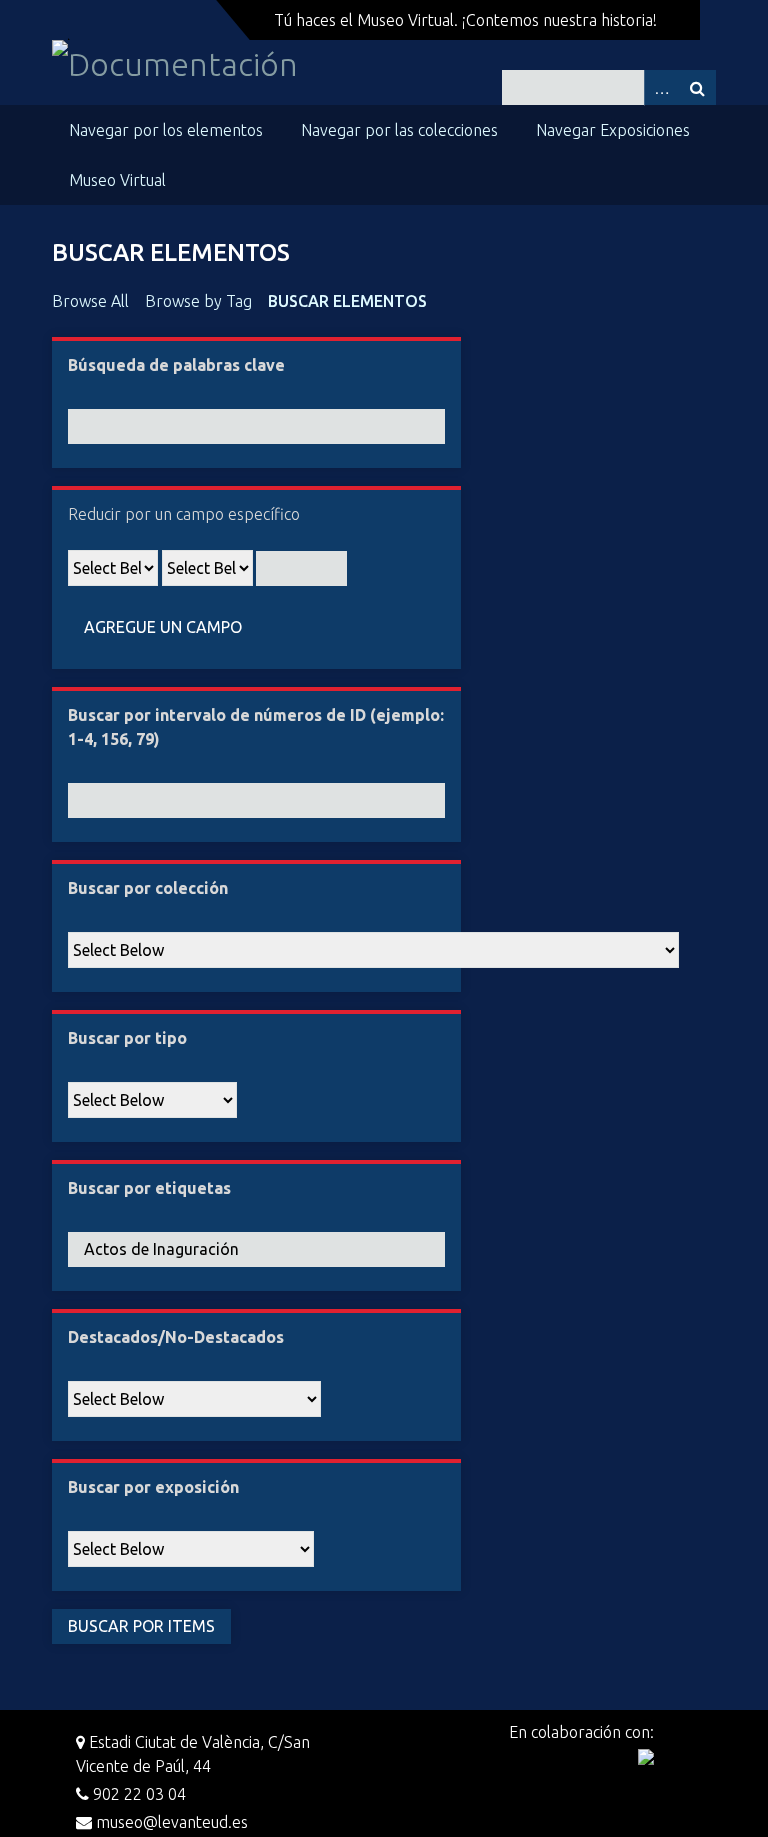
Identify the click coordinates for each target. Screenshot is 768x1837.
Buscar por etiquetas (149, 1188)
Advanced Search (662, 87)
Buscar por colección (148, 888)
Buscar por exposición (153, 1487)
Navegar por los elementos (166, 130)
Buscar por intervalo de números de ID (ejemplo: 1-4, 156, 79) (256, 727)
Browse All (90, 301)
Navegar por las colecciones (399, 130)
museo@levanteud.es (170, 1822)
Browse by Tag (198, 301)
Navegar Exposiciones (613, 130)
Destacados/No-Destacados (176, 1337)
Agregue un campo (163, 627)
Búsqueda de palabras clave (176, 365)
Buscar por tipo (127, 1038)
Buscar (698, 87)
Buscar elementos (347, 301)
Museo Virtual (117, 180)
